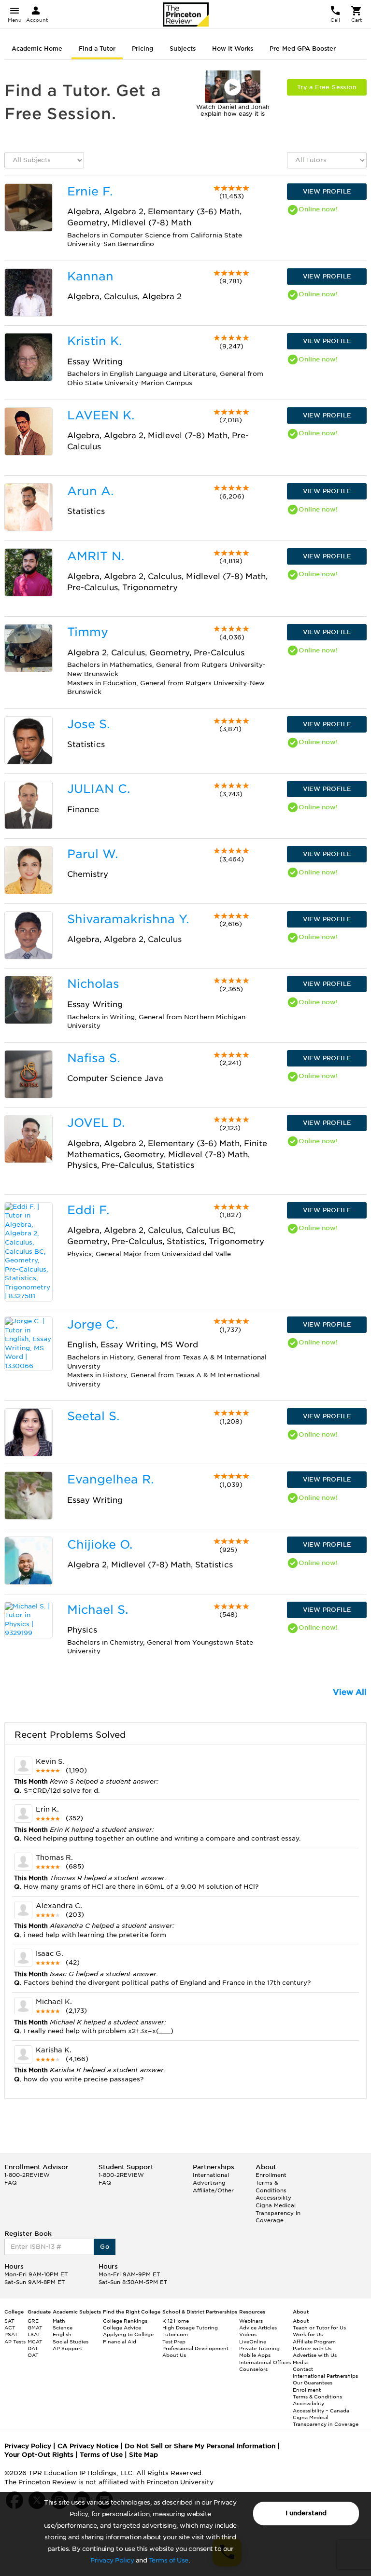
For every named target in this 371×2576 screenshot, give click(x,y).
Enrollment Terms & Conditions (271, 2182)
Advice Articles (258, 2327)
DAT (33, 2348)
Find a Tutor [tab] (97, 48)
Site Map (143, 2455)
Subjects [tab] (183, 48)
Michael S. (98, 1610)
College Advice (122, 2327)
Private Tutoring (259, 2348)
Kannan (90, 276)
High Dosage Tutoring (190, 2327)
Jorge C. (93, 1324)
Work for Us (308, 2334)
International (211, 2175)
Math (59, 2321)
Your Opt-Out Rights (39, 2455)
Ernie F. (90, 191)
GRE (33, 2321)
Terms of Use (169, 2560)
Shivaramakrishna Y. (128, 919)
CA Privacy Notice (88, 2446)
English (62, 2334)
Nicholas (93, 984)
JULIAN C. (99, 789)
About (301, 2321)
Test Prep (174, 2341)
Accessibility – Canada (321, 2410)
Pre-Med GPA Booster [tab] (303, 48)
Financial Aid (120, 2341)
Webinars (251, 2321)
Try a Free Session (327, 87)
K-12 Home (176, 2321)
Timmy (88, 632)
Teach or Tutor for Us (319, 2327)
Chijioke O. (100, 1544)
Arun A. (90, 491)
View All (350, 1692)
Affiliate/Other (213, 2190)
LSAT (34, 2334)
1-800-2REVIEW (27, 2175)
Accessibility (273, 2198)
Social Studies (71, 2341)
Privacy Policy (112, 2560)
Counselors (253, 2369)
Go (105, 2247)
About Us (174, 2355)
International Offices (265, 2362)
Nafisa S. (93, 1058)
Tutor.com (175, 2334)
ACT (10, 2327)
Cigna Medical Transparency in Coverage (278, 2213)
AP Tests (15, 2341)
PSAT (11, 2334)
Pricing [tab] (143, 48)
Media (300, 2362)
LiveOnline (253, 2341)
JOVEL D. (96, 1123)
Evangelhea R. (110, 1479)
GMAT (35, 2327)
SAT (9, 2321)
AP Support (67, 2348)
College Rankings (125, 2321)
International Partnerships (325, 2376)
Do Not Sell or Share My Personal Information (200, 2446)
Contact (303, 2369)
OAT (33, 2355)
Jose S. (88, 724)
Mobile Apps (255, 2355)
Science (63, 2327)
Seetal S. (93, 1416)
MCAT (35, 2341)
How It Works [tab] (233, 48)
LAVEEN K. (101, 415)
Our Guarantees (313, 2382)
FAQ (11, 2183)
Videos (248, 2334)
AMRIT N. (96, 556)
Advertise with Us (315, 2355)
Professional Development (195, 2348)
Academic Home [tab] (37, 48)
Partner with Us (312, 2348)
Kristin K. (94, 341)
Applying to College (128, 2334)
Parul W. (93, 854)
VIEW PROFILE (327, 191)
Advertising (209, 2183)
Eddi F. (88, 1210)
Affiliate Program (314, 2341)
